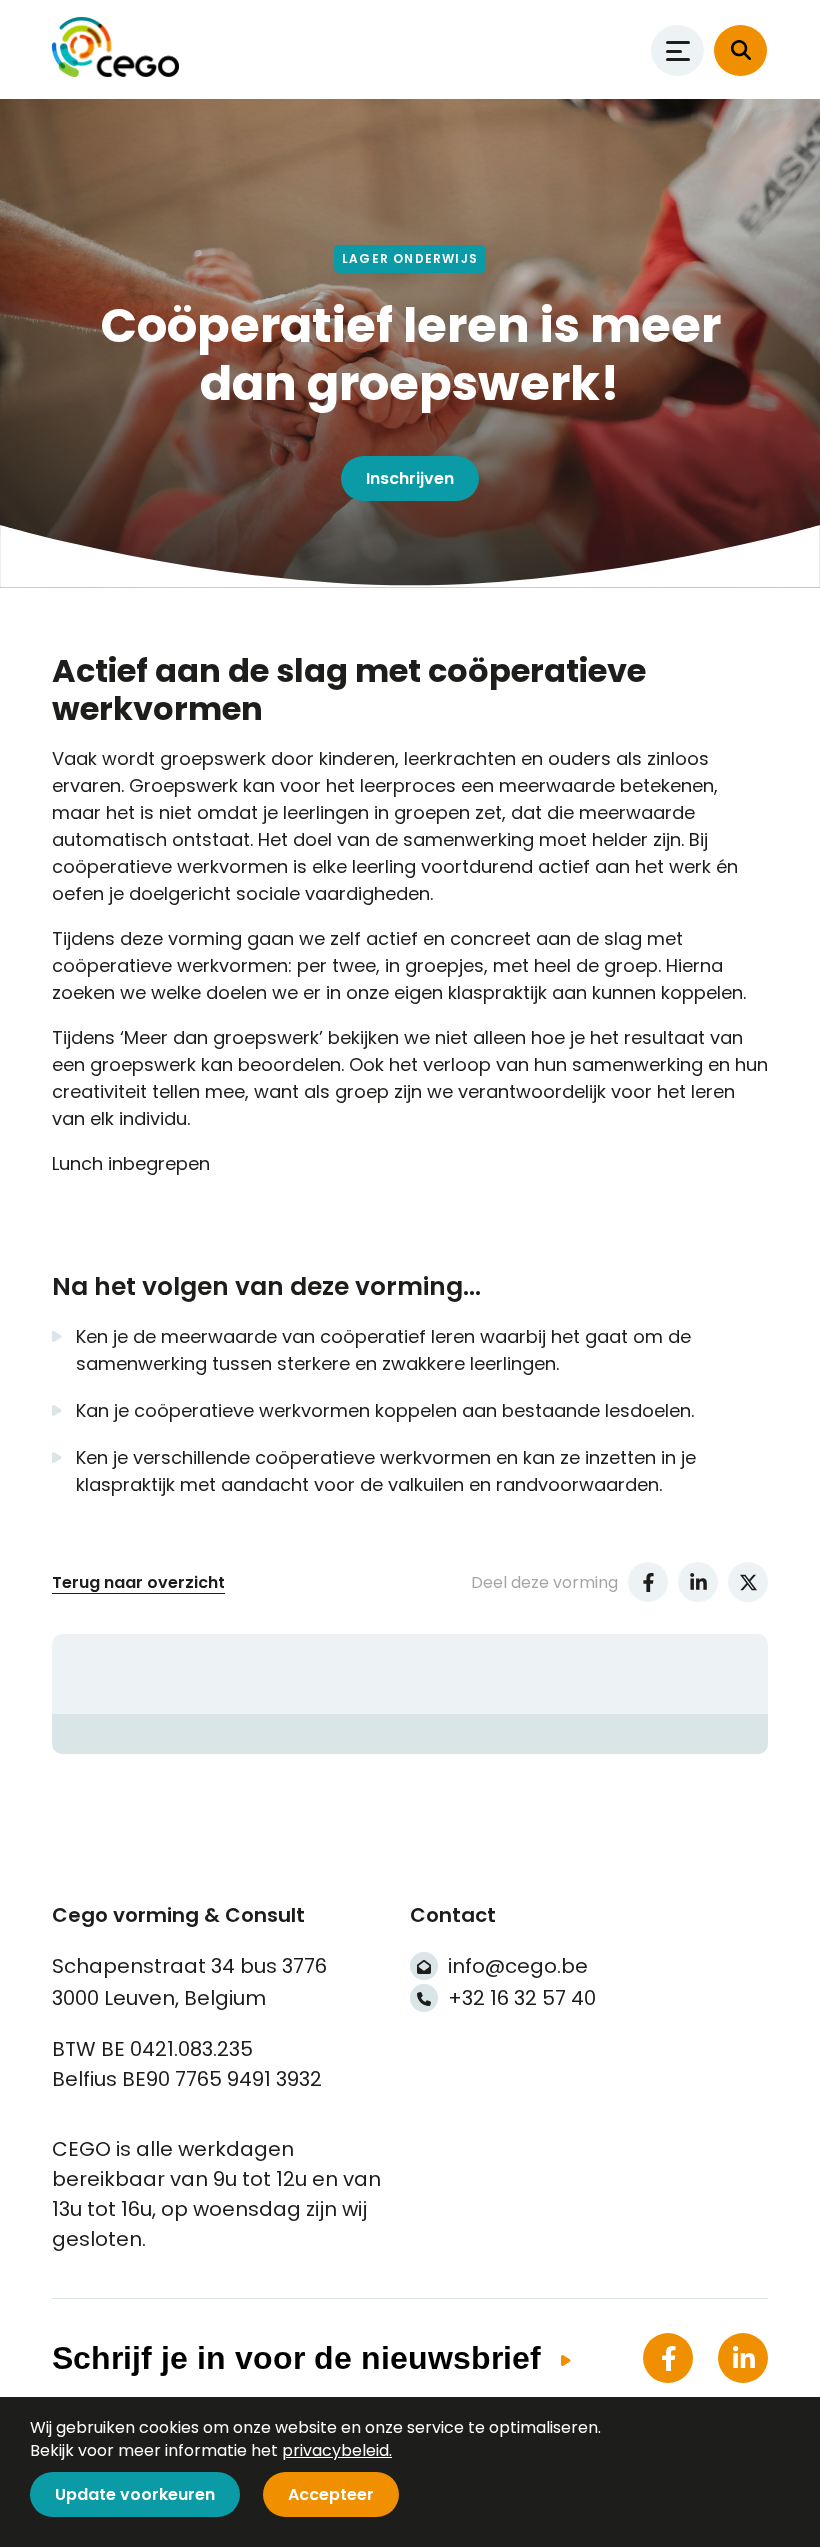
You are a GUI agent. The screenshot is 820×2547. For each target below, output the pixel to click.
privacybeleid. (337, 2450)
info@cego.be (518, 1966)
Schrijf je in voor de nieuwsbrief (296, 2358)
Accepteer (331, 2494)
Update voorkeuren (135, 2494)
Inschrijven (410, 478)
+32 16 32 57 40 (522, 1998)
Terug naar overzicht (138, 1582)
